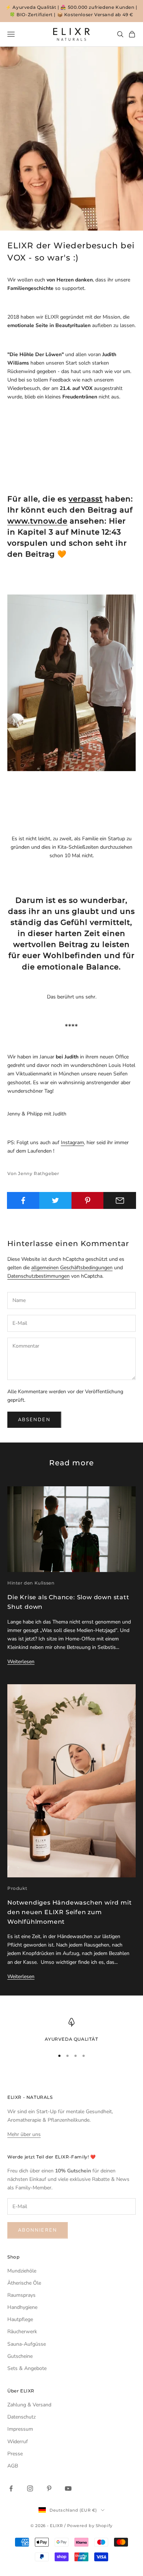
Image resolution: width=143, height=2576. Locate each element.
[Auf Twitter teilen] (56, 1200)
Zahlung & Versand (29, 2405)
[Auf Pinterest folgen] (49, 2488)
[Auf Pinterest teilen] (88, 1200)
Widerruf (18, 2442)
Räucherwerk (22, 2332)
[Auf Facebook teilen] (23, 1200)
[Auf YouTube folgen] (68, 2488)
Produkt (17, 1888)
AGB (13, 2466)
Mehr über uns (24, 2134)
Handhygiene (22, 2307)
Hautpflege (20, 2319)
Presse (15, 2454)
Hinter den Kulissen (31, 1583)
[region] (71, 2030)
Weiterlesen (21, 1662)
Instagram (72, 1142)
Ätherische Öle (24, 2283)
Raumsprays (21, 2295)
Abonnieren (38, 2230)
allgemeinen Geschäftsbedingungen (72, 1268)
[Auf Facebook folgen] (11, 2488)
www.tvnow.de (37, 521)
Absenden (34, 1420)
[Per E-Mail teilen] (120, 1200)
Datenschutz (21, 2417)
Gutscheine (20, 2356)
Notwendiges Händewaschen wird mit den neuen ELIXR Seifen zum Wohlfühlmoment (69, 1912)
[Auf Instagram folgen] (30, 2488)
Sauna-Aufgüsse (27, 2344)
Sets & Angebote (27, 2368)
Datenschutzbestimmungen (38, 1276)
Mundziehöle (22, 2271)
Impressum (20, 2429)
